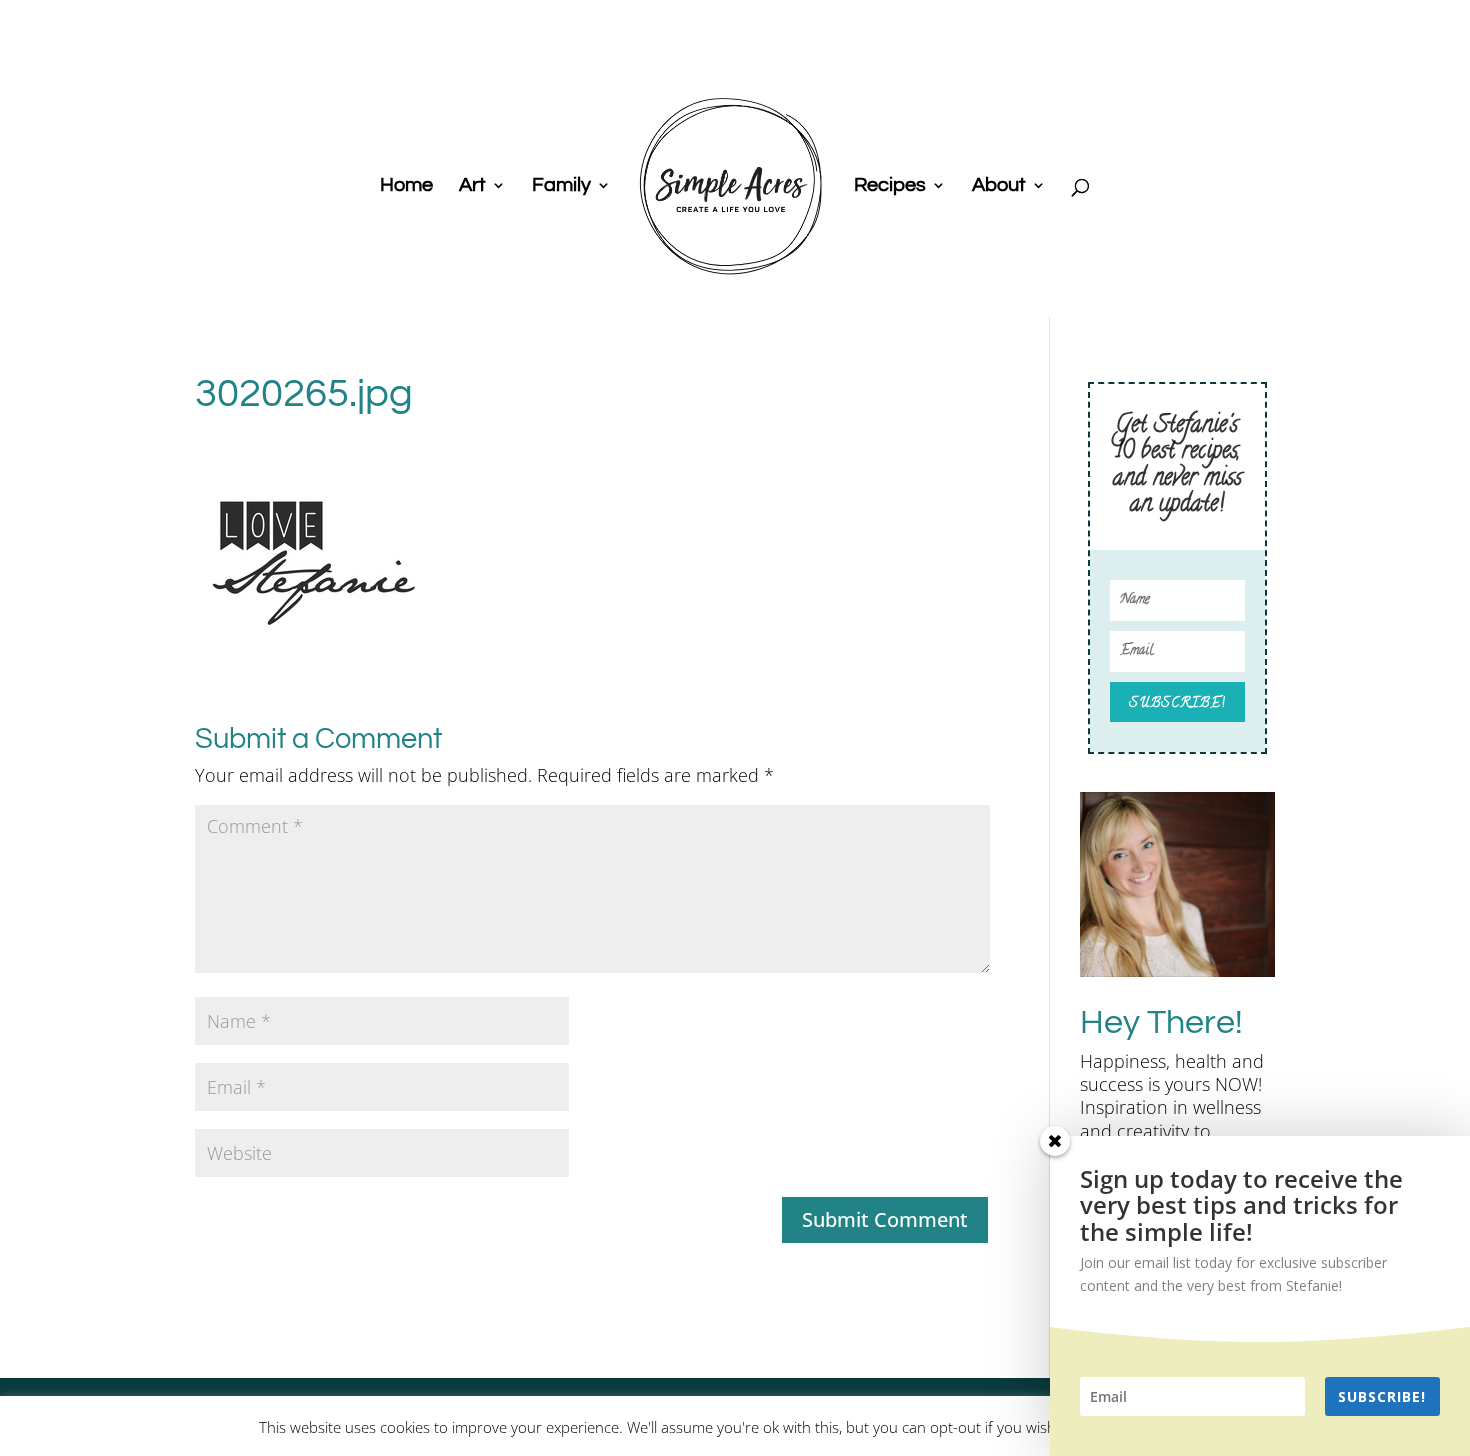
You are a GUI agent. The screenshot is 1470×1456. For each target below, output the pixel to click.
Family (561, 186)
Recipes (890, 186)
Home (406, 186)
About (999, 186)
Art (472, 186)
